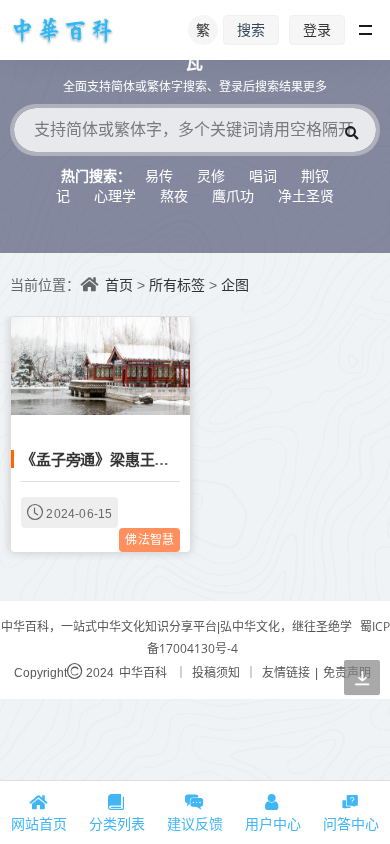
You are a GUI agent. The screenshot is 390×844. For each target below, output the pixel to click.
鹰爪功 (233, 195)
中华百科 (143, 672)
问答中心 (351, 823)
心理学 (115, 195)
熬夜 (174, 195)
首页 (119, 284)
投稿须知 (216, 672)
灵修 (211, 175)
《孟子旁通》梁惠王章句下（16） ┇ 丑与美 (167, 459)
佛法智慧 (149, 539)
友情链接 (286, 672)
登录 (317, 29)
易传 (159, 175)
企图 (235, 284)
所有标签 (177, 284)
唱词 (263, 175)
